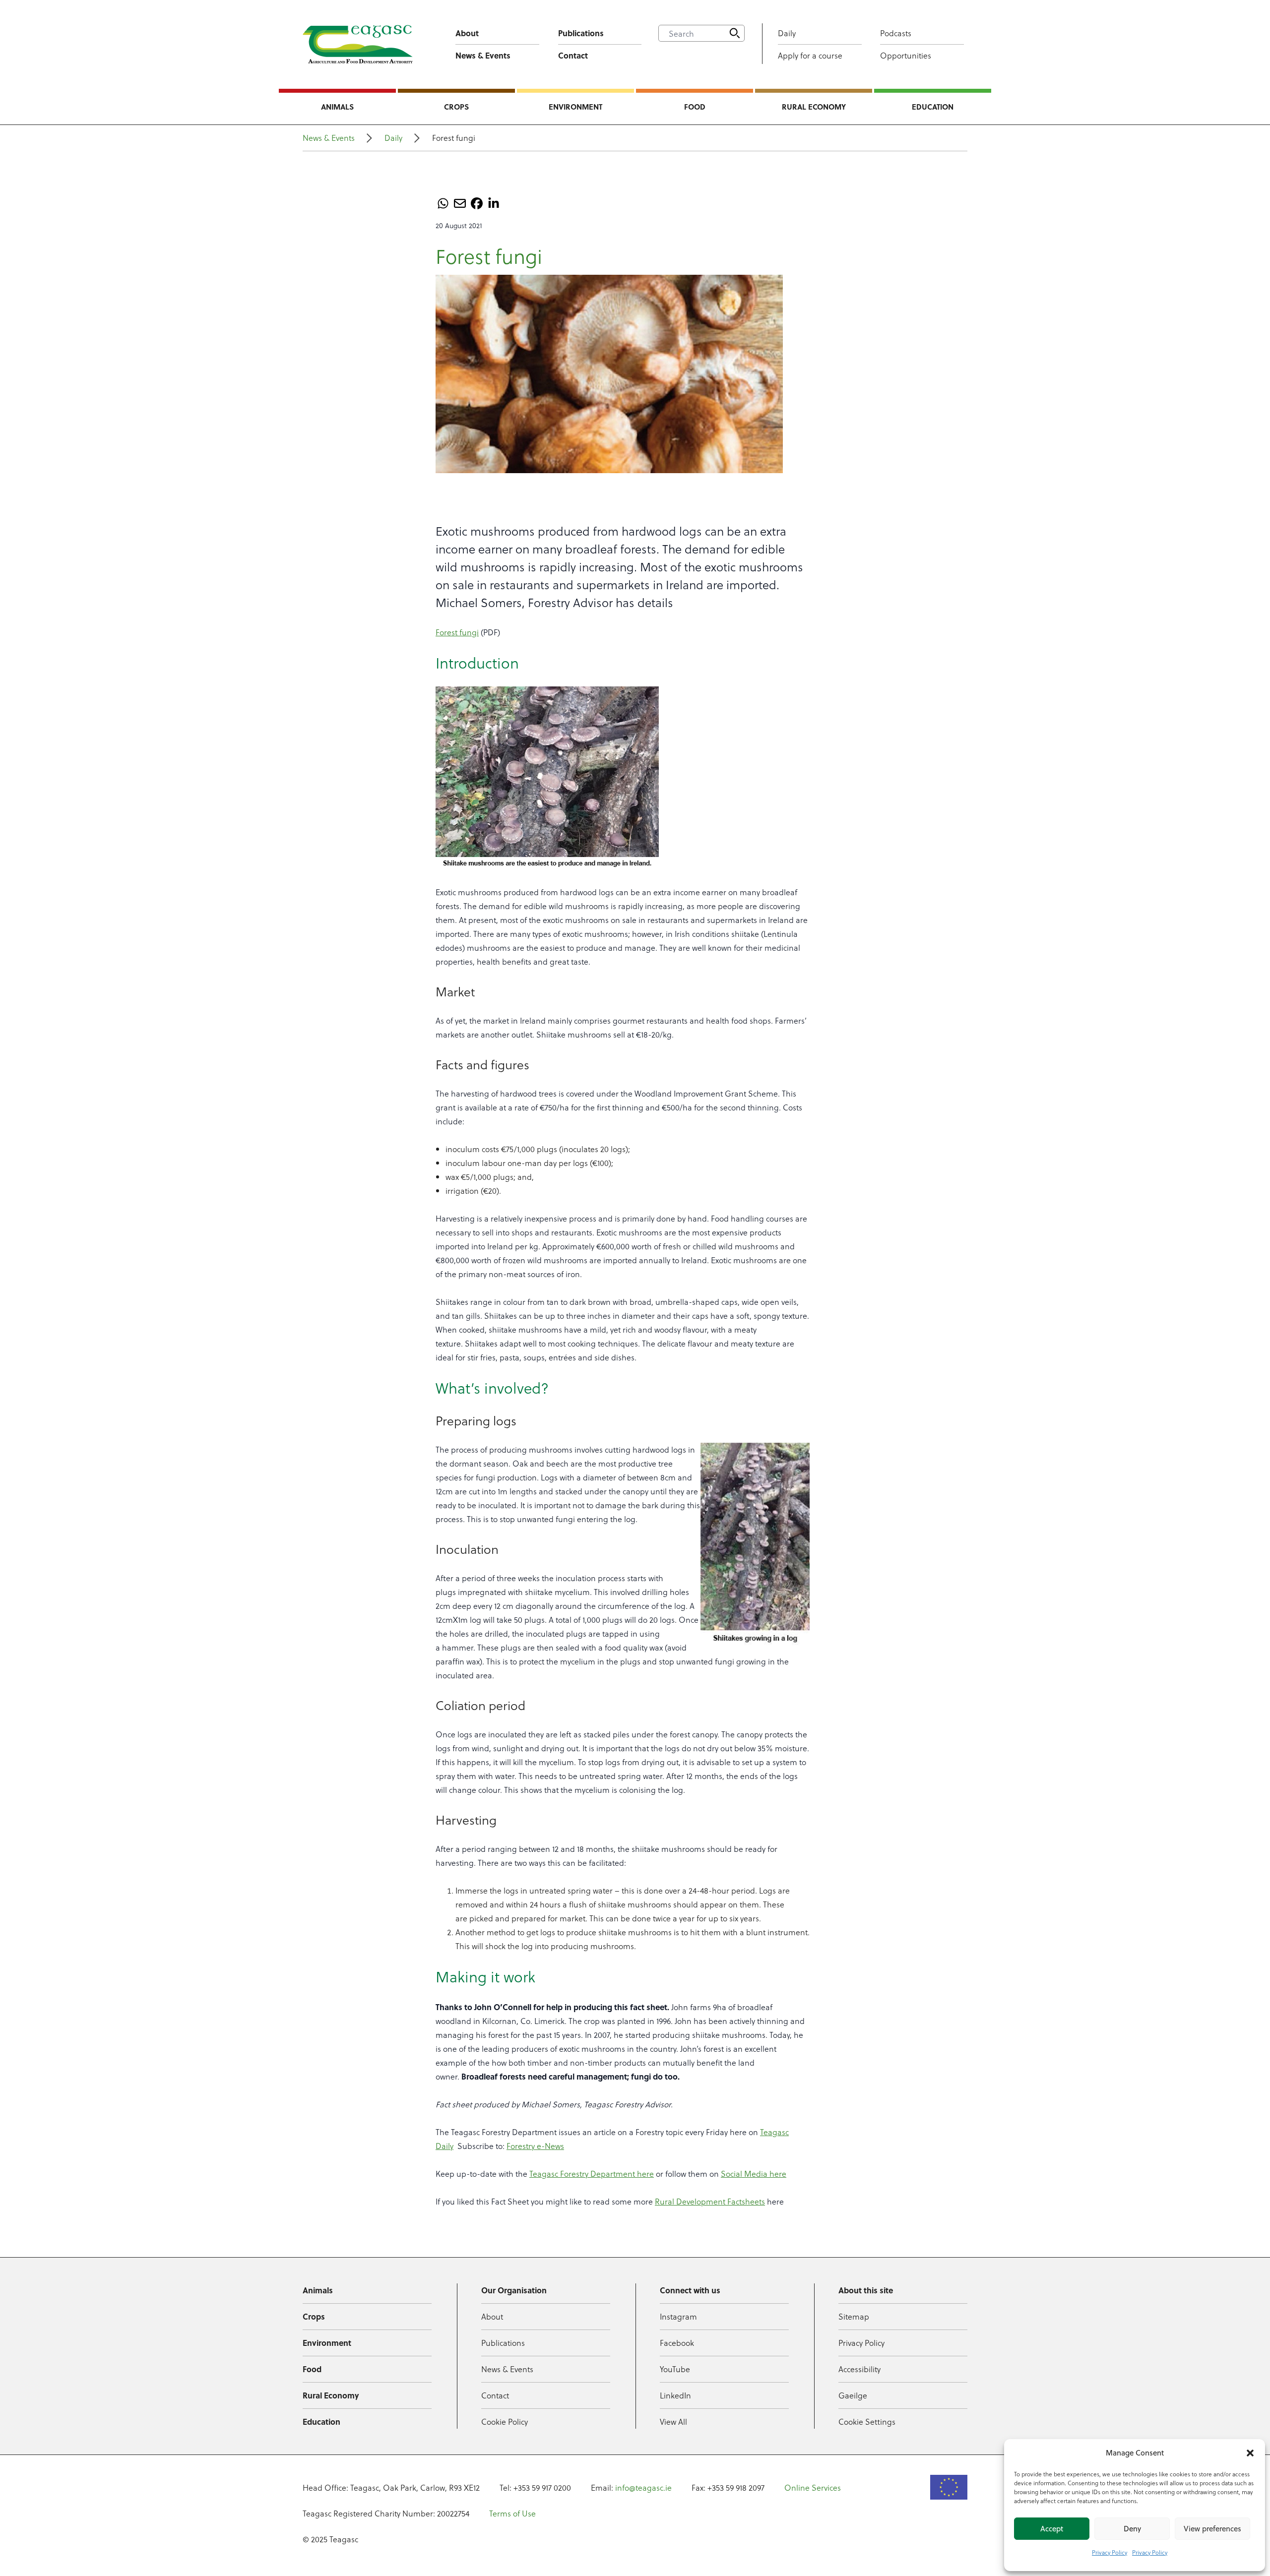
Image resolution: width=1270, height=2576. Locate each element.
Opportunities (906, 55)
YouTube (675, 2369)
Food (695, 107)
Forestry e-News (535, 2146)
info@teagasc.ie (643, 2487)
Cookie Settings (867, 2422)
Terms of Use (512, 2513)
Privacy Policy (1110, 2552)
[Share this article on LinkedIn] (494, 203)
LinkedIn (675, 2395)
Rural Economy (814, 107)
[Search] (735, 33)
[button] (1250, 2453)
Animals (337, 107)
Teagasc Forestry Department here (592, 2174)
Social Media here (754, 2174)
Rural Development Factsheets (710, 2201)
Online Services (813, 2487)
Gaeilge (853, 2395)
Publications (581, 33)
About (467, 33)
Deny (1132, 2529)
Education (933, 107)
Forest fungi (457, 632)
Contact (573, 55)
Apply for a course (810, 55)
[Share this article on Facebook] (477, 203)
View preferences (1212, 2529)
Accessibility (859, 2369)
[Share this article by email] (460, 203)
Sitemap (854, 2316)
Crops (456, 107)
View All (673, 2422)
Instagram (678, 2316)
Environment (575, 107)
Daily (787, 33)
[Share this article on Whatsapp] (443, 203)
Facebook (677, 2343)
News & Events (483, 55)
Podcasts (896, 33)
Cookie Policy (505, 2422)
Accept (1052, 2529)
